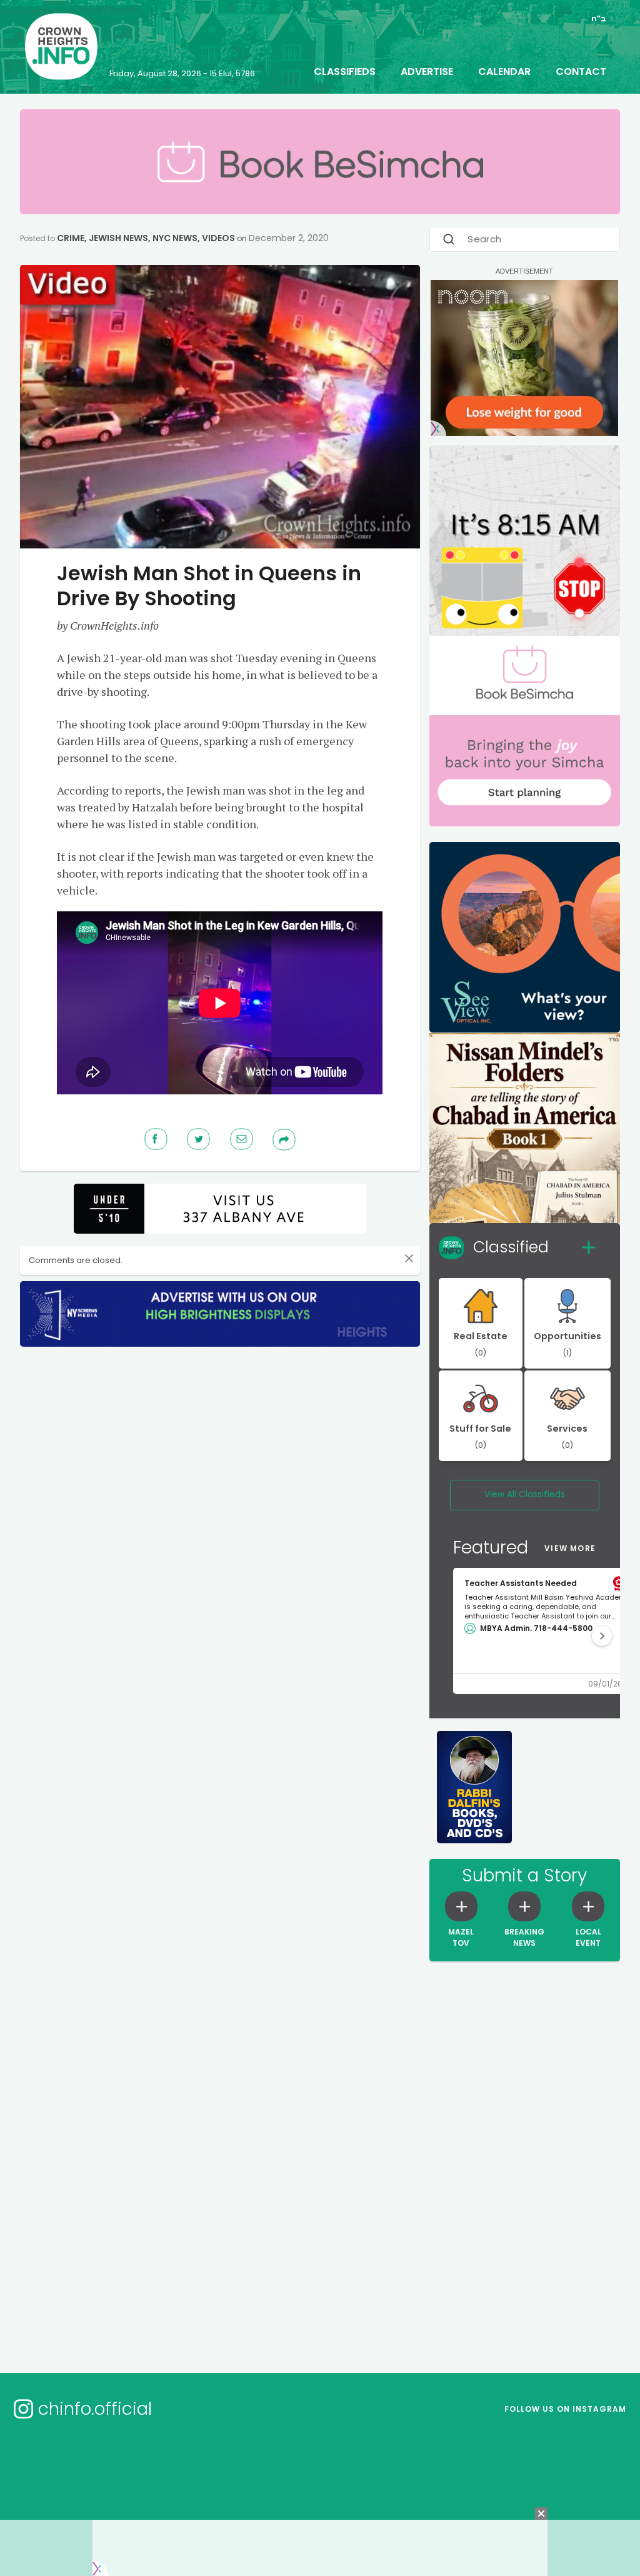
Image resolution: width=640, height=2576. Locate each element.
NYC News (175, 238)
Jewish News (118, 238)
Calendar (504, 72)
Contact (581, 72)
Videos (218, 238)
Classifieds (345, 72)
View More (570, 1548)
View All (525, 1494)
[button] (602, 1636)
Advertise (427, 72)
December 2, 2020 (289, 238)
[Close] (409, 1259)
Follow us (565, 2409)
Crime (71, 238)
